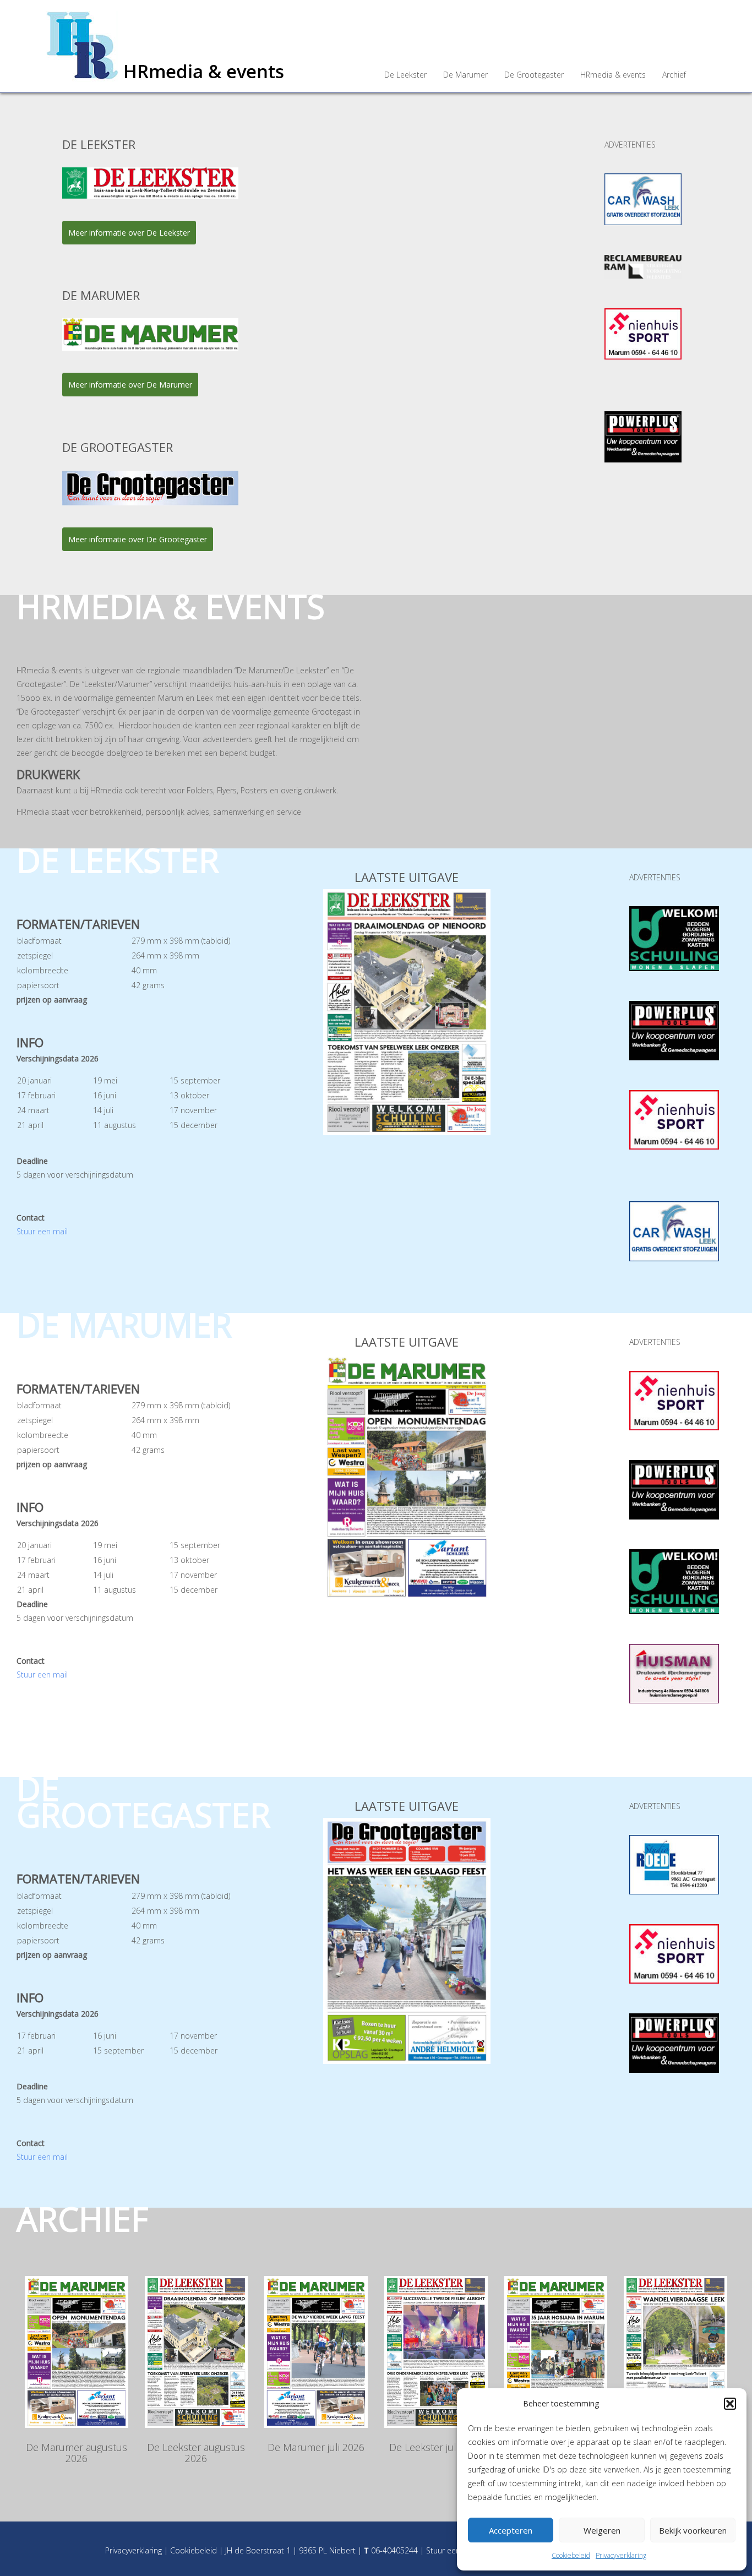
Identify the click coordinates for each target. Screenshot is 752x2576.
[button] (730, 2404)
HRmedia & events (613, 75)
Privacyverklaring (621, 2555)
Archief (674, 75)
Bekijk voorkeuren (693, 2530)
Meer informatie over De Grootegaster (138, 539)
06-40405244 (394, 2550)
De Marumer (465, 75)
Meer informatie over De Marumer (130, 385)
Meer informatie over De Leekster (129, 233)
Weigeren (602, 2530)
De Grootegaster (534, 75)
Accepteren (511, 2530)
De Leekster (405, 75)
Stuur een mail (42, 1231)
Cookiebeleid (571, 2555)
